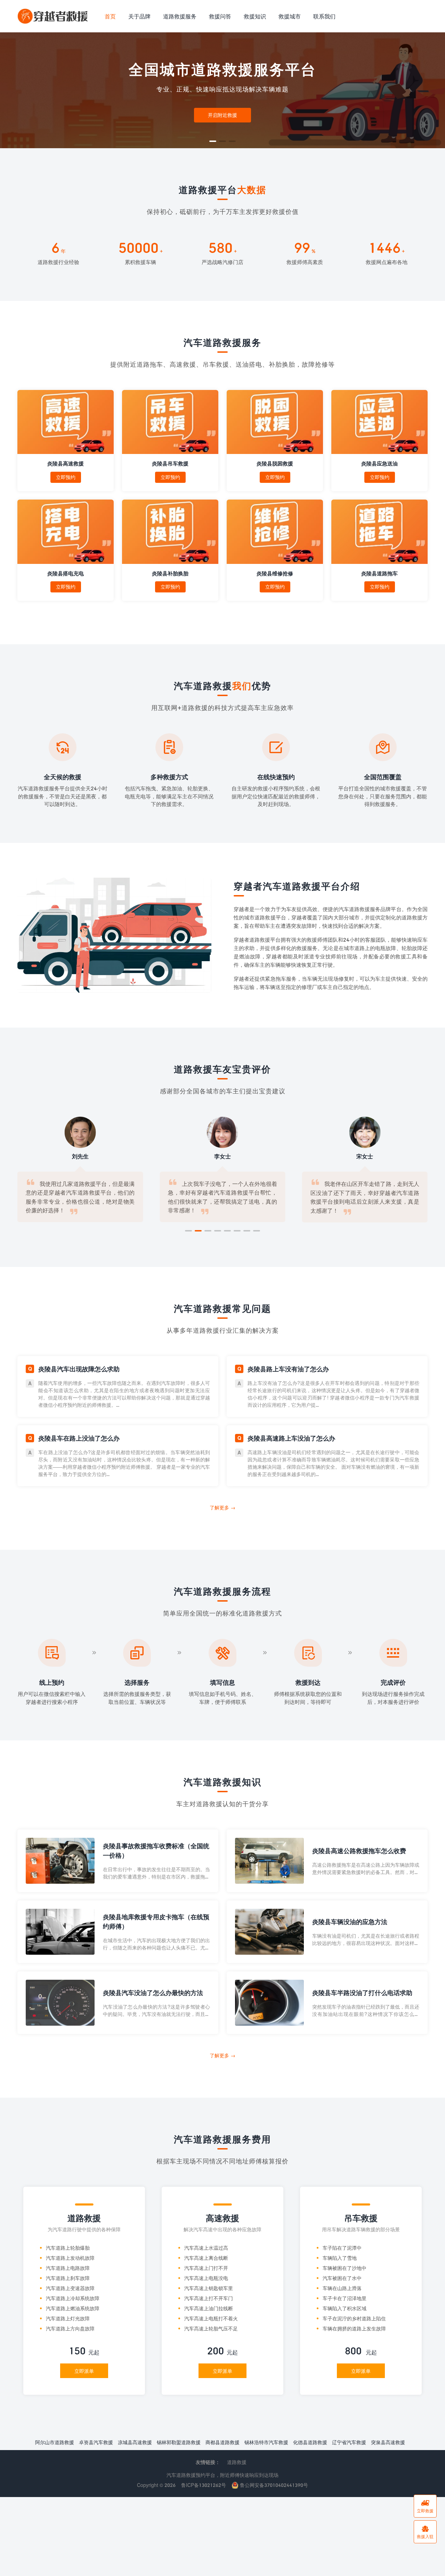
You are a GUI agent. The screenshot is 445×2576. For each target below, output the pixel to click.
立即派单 (84, 2371)
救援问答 (220, 16)
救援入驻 (425, 2532)
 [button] (434, 90)
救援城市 (290, 16)
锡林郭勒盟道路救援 (179, 2442)
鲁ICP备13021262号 (204, 2485)
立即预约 (66, 477)
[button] (213, 141)
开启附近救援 (222, 115)
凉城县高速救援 (135, 2442)
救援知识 (255, 16)
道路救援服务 (180, 16)
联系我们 (324, 16)
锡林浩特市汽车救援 (266, 2442)
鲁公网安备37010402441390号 (273, 2485)
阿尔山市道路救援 (55, 2442)
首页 (110, 16)
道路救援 (237, 2462)
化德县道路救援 (310, 2442)
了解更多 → (222, 1508)
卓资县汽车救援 (96, 2442)
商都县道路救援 (222, 2442)
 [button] (11, 90)
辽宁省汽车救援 (349, 2442)
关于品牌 (139, 16)
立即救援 (425, 2506)
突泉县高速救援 (388, 2442)
